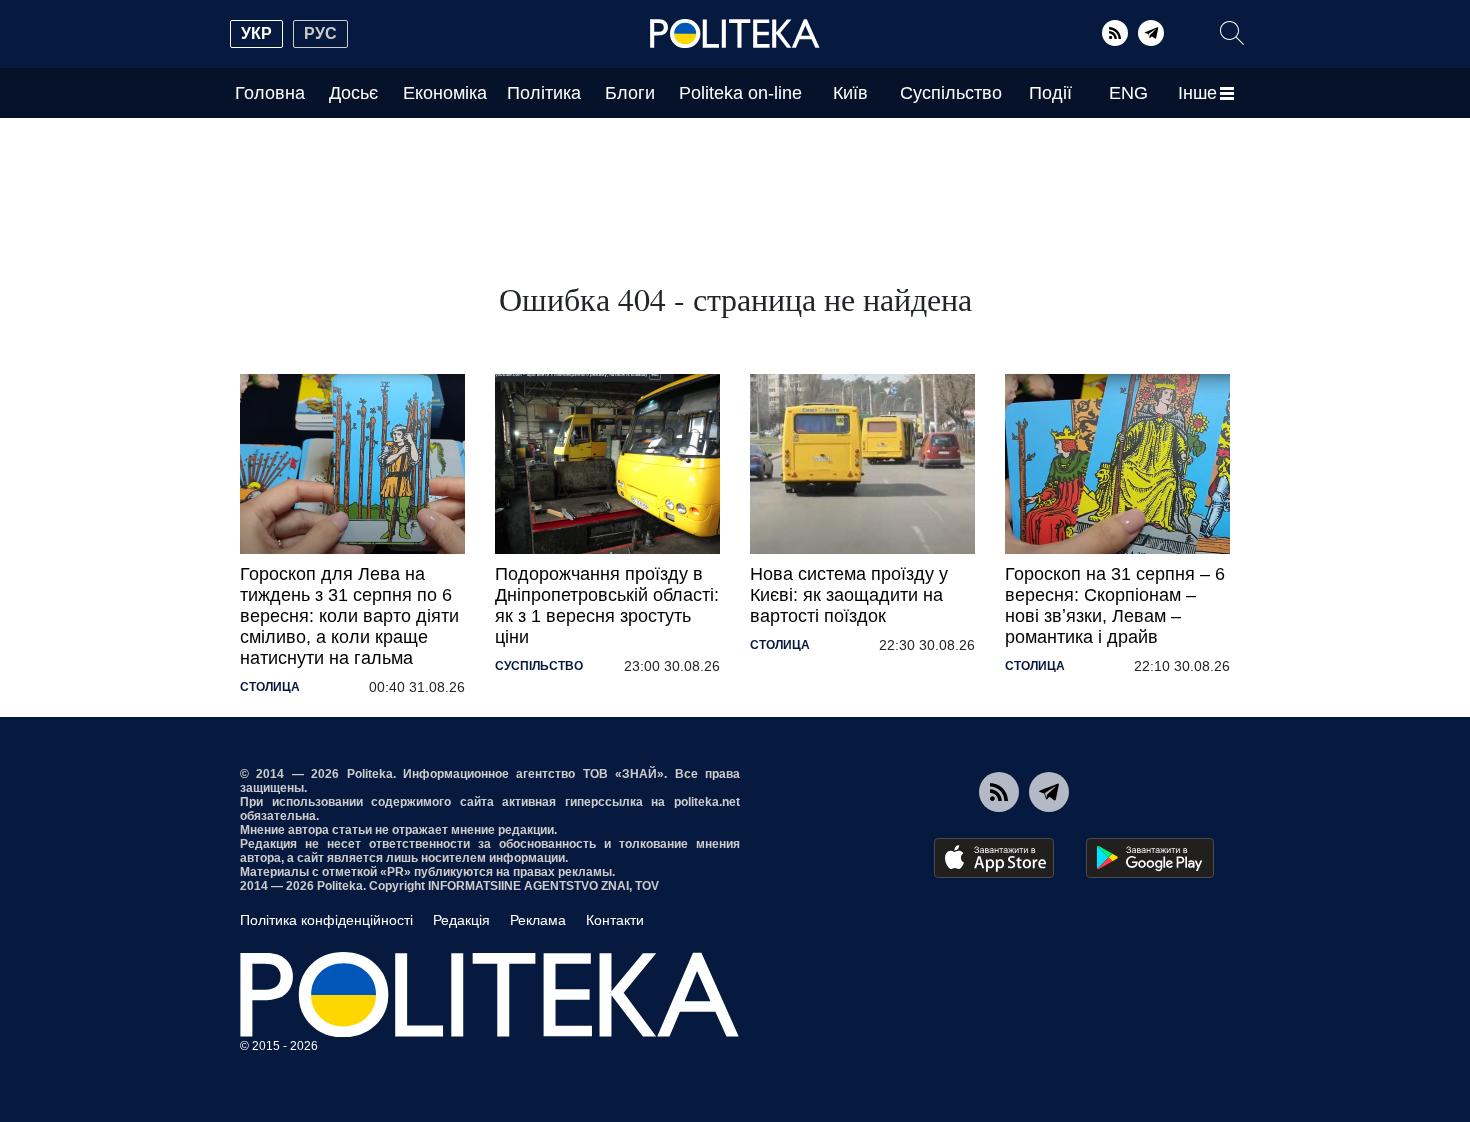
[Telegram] (1151, 33)
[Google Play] (1150, 858)
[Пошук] (1232, 33)
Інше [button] (1197, 93)
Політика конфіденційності (326, 920)
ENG (1128, 93)
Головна (270, 93)
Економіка (445, 93)
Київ (850, 93)
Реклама (538, 920)
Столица (270, 687)
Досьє (353, 93)
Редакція (461, 920)
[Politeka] (735, 34)
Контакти (615, 920)
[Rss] (1115, 33)
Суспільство (951, 93)
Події (1050, 93)
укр (256, 33)
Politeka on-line (740, 93)
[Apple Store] (994, 858)
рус (320, 33)
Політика (544, 93)
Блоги (630, 93)
